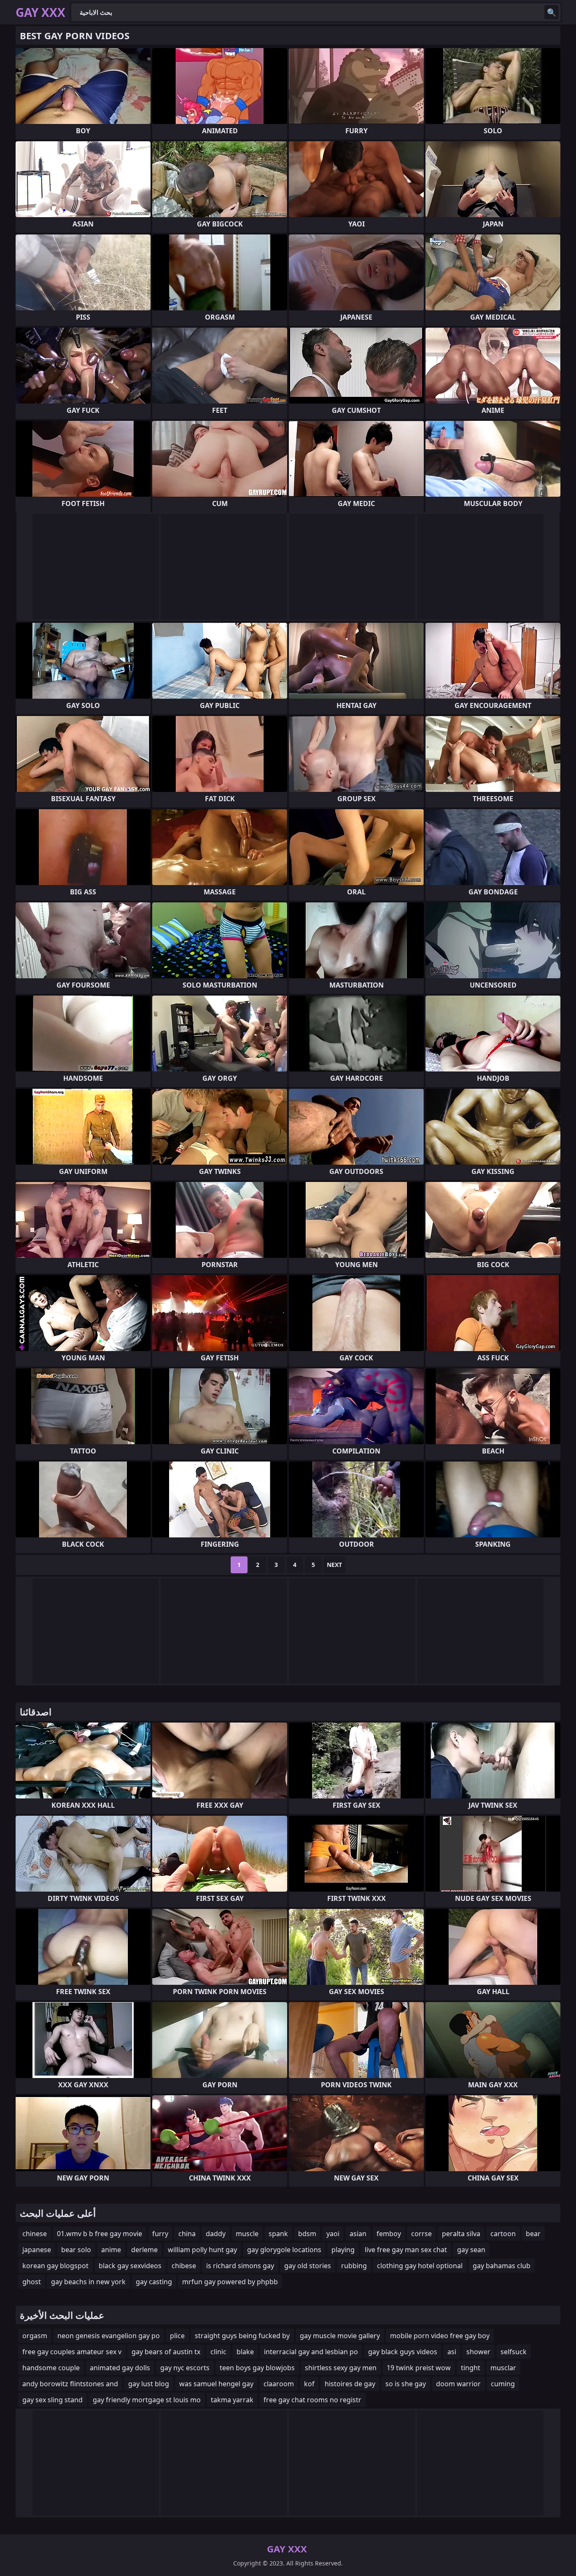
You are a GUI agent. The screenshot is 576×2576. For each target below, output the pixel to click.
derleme (144, 2250)
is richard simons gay (240, 2266)
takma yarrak (232, 2400)
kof (309, 2384)
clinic (218, 2352)
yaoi (333, 2234)
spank (278, 2234)
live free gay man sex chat (406, 2250)
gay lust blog (149, 2384)
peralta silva (461, 2234)
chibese (184, 2266)
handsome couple (51, 2368)
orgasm (35, 2336)
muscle (247, 2234)
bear (533, 2234)
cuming (503, 2384)
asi (452, 2352)
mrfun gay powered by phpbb (230, 2282)
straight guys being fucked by (242, 2336)
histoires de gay (350, 2384)
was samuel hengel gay (216, 2384)
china (187, 2234)
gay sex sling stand (52, 2400)
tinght (471, 2368)
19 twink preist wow (419, 2368)
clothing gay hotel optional (420, 2266)
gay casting (154, 2282)
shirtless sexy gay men (341, 2368)
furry (160, 2234)
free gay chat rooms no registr (312, 2400)
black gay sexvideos (130, 2266)
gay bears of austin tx (166, 2352)
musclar (503, 2368)
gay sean (471, 2250)
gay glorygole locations (284, 2250)
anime (111, 2250)
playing (343, 2250)
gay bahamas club (502, 2266)
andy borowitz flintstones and (70, 2384)
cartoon (503, 2234)
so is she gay (406, 2384)
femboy (389, 2234)
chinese (35, 2234)
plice (177, 2336)
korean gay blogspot (55, 2266)
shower (478, 2352)
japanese (37, 2250)
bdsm (307, 2234)
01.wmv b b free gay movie (100, 2234)
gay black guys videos (403, 2352)
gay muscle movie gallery (340, 2336)
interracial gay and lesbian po (311, 2352)
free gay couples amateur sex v (72, 2352)
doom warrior (458, 2384)
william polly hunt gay (202, 2250)
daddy (216, 2234)
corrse (421, 2234)
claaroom (279, 2384)
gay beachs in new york (88, 2282)
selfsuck (514, 2352)
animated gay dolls (120, 2368)
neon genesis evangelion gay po (109, 2336)
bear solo (76, 2250)
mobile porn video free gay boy (440, 2336)
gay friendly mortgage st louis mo (147, 2400)
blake (245, 2352)
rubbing (354, 2266)
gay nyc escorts (185, 2368)
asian (358, 2234)
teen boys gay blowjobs (257, 2368)
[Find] (552, 12)
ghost (32, 2282)
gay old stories (308, 2266)
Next (334, 1565)
